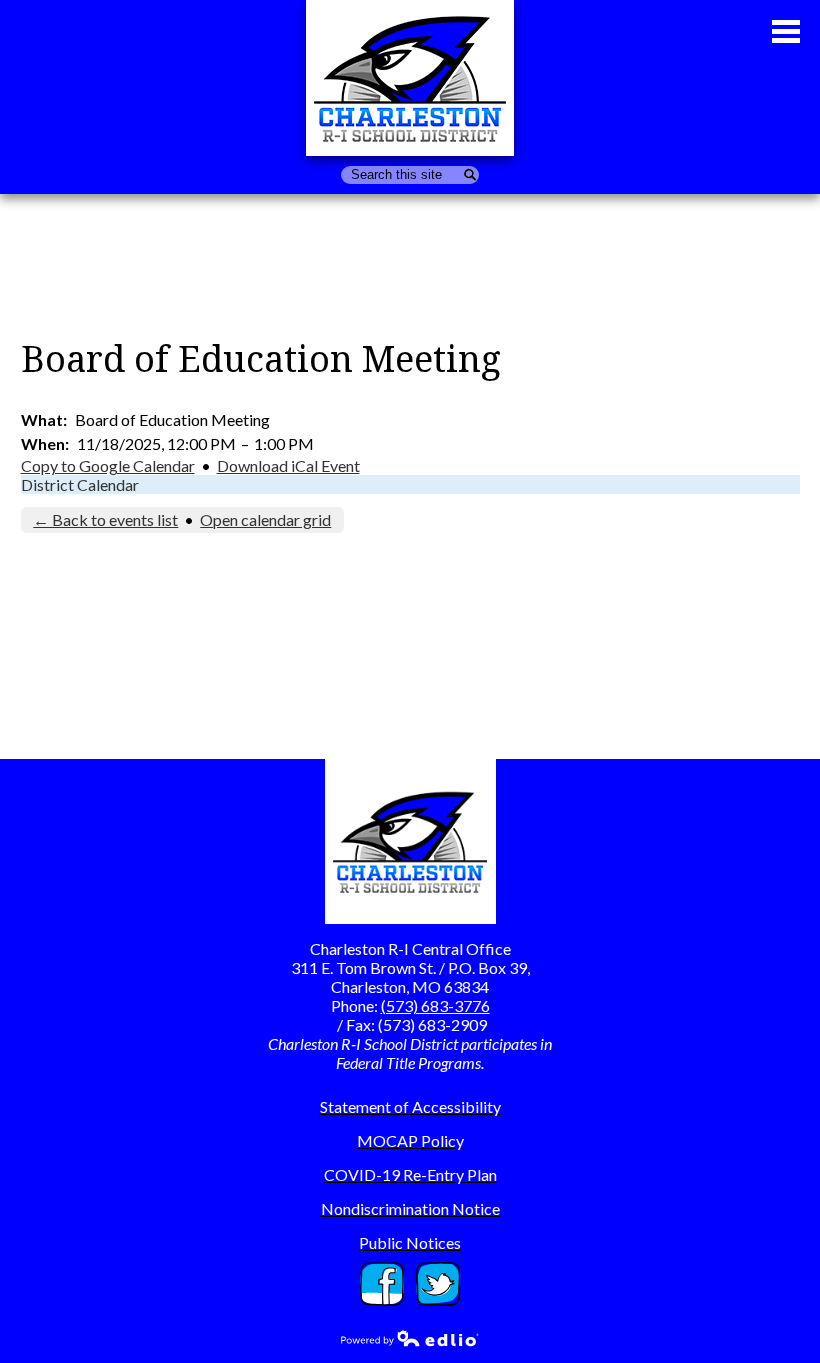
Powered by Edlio (410, 1338)
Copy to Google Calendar (108, 465)
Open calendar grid (265, 519)
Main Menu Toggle (786, 31)
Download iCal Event (288, 465)
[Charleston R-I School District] (410, 78)
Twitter (438, 1271)
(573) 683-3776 (435, 1005)
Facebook (382, 1271)
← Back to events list (105, 519)
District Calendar (80, 484)
